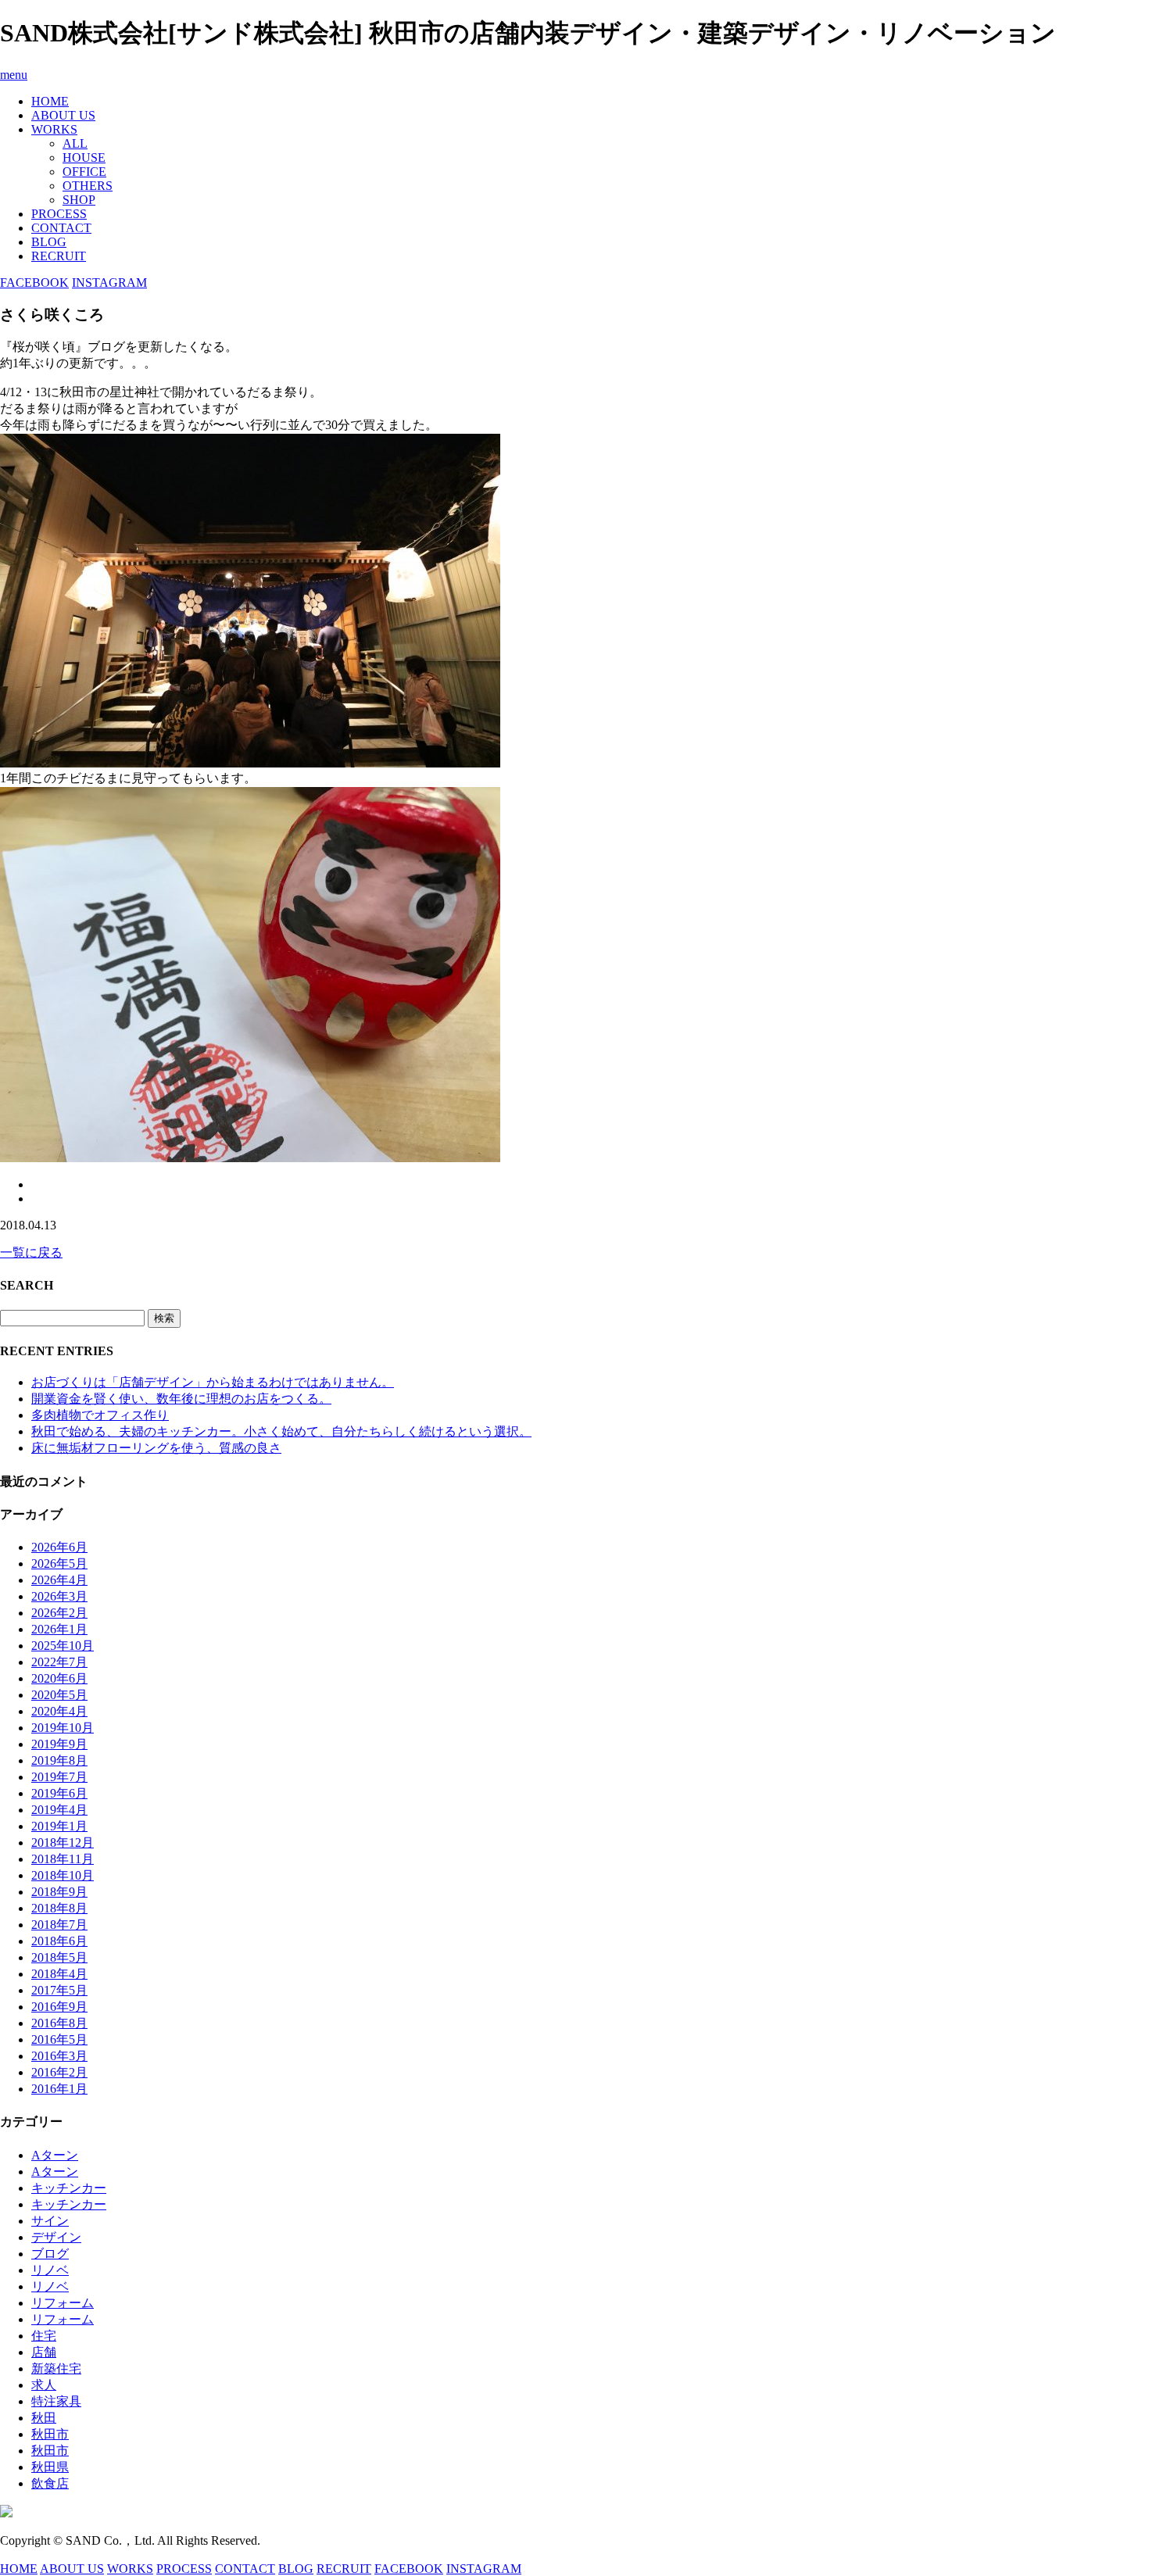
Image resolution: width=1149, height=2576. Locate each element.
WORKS (54, 129)
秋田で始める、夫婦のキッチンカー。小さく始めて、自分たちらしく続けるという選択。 (281, 1431)
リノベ (50, 2270)
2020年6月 (59, 1678)
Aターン (55, 2155)
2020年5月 (59, 1695)
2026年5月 (59, 1563)
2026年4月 (59, 1580)
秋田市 (50, 2434)
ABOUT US (63, 115)
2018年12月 (63, 1843)
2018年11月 (63, 1859)
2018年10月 (63, 1875)
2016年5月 (59, 2039)
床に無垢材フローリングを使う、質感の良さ (156, 1448)
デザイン (56, 2237)
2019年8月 (59, 1760)
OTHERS (88, 186)
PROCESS (59, 214)
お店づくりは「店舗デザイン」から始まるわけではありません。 (213, 1382)
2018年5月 (59, 1957)
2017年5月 (59, 1990)
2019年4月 (59, 1810)
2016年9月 (59, 2007)
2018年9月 (59, 1892)
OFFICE (84, 172)
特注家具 (56, 2401)
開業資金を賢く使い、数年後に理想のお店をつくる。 (181, 1399)
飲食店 (50, 2483)
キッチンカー (69, 2188)
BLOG (49, 242)
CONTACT (61, 228)
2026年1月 (59, 1629)
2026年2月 (59, 1613)
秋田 (44, 2418)
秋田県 (50, 2467)
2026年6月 (59, 1547)
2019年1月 (59, 1826)
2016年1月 (59, 2089)
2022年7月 (59, 1662)
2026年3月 (59, 1596)
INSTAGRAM (109, 283)
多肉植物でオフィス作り (100, 1415)
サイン (50, 2221)
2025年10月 (63, 1646)
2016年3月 (59, 2056)
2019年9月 (59, 1744)
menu (14, 75)
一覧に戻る (31, 1252)
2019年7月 (59, 1777)
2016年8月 (59, 2023)
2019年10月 (63, 1728)
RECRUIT (59, 256)
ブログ (50, 2254)
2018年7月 (59, 1925)
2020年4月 (59, 1711)
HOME (50, 101)
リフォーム (63, 2303)
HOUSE (84, 157)
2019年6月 (59, 1793)
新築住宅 (56, 2368)
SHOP (79, 200)
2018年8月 (59, 1908)
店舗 (44, 2352)
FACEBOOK (34, 283)
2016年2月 (59, 2072)
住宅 (44, 2336)
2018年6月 (59, 1941)
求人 (44, 2385)
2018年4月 (59, 1974)
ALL (75, 143)
